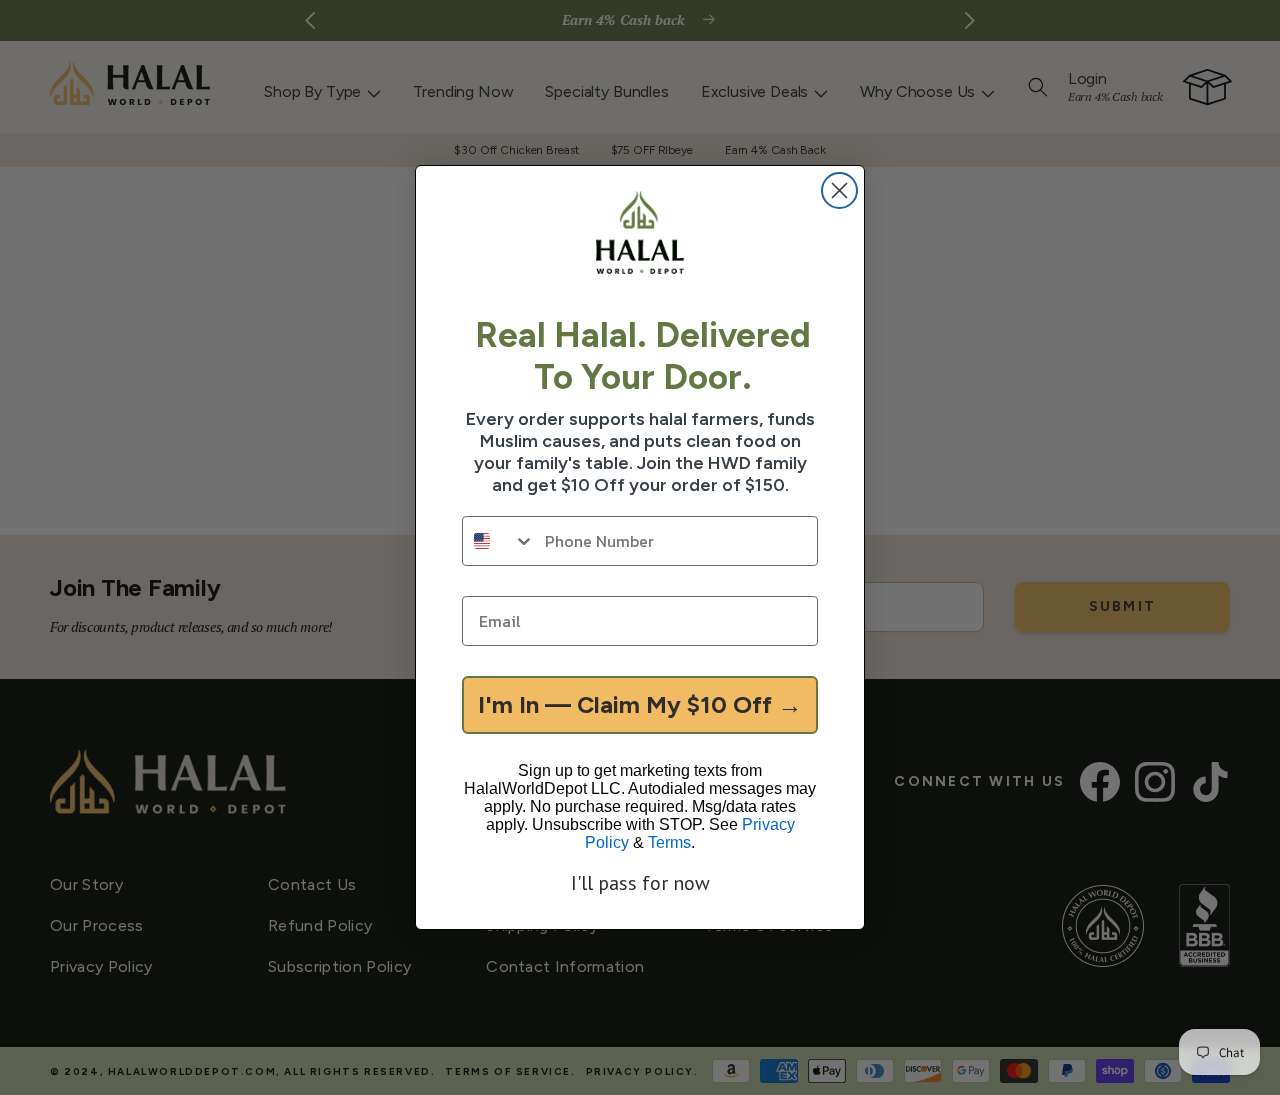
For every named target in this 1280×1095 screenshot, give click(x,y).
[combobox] (499, 541)
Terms (669, 842)
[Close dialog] (839, 190)
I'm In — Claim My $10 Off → (640, 704)
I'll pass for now (640, 883)
